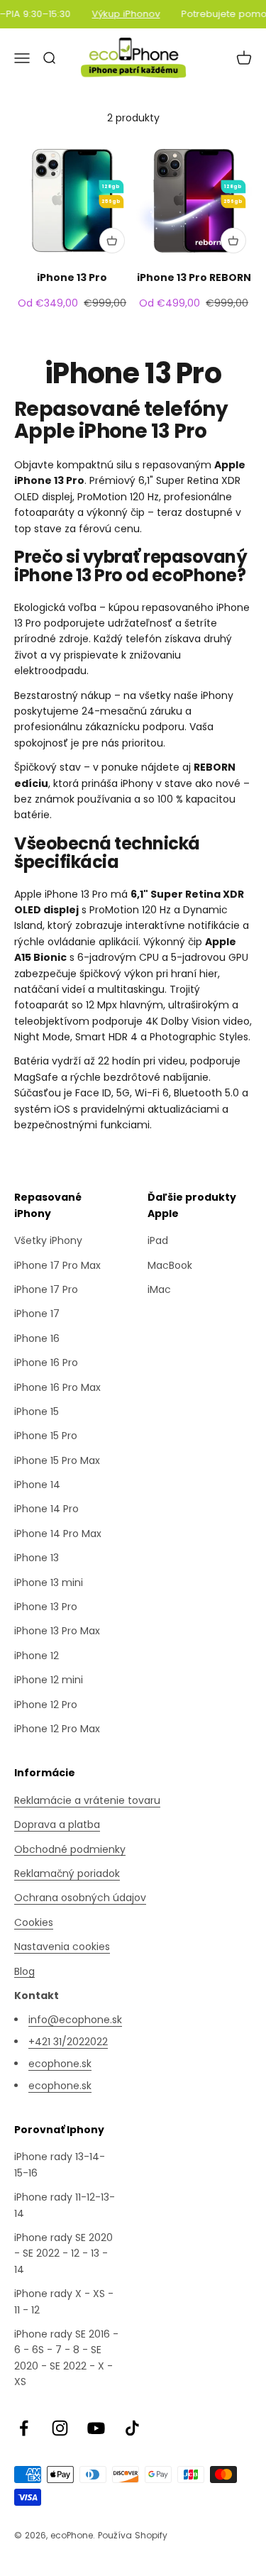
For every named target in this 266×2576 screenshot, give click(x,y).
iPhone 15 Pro (46, 1436)
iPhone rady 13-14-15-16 (60, 2164)
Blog (24, 1971)
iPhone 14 (37, 1485)
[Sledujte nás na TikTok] (132, 2428)
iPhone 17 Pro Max (57, 1265)
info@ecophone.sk (75, 2020)
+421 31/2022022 (68, 2042)
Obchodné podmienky (70, 1849)
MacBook (170, 1265)
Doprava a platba (57, 1824)
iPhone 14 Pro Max (58, 1534)
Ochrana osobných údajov (80, 1898)
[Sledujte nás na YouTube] (96, 2428)
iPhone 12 (37, 1656)
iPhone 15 (37, 1411)
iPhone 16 (37, 1338)
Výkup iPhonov (121, 14)
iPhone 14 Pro (46, 1509)
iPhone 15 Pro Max (57, 1460)
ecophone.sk (60, 2064)
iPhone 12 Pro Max (57, 1729)
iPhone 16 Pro (46, 1363)
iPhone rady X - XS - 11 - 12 (64, 2301)
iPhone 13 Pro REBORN (194, 277)
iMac (159, 1289)
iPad (158, 1240)
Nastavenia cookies (62, 1947)
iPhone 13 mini (49, 1583)
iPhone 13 (37, 1558)
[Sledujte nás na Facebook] (24, 2428)
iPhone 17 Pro (46, 1289)
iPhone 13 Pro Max (57, 1631)
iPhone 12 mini (49, 1680)
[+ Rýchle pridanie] (112, 241)
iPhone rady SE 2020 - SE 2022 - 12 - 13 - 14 (63, 2253)
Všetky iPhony (48, 1240)
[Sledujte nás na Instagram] (60, 2428)
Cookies (34, 1922)
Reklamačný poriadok (67, 1873)
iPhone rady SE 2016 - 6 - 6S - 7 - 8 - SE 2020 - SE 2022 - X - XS (66, 2358)
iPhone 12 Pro (46, 1705)
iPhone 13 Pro (72, 277)
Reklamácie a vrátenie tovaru (87, 1800)
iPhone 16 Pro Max (57, 1387)
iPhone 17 (37, 1314)
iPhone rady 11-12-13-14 (65, 2205)
